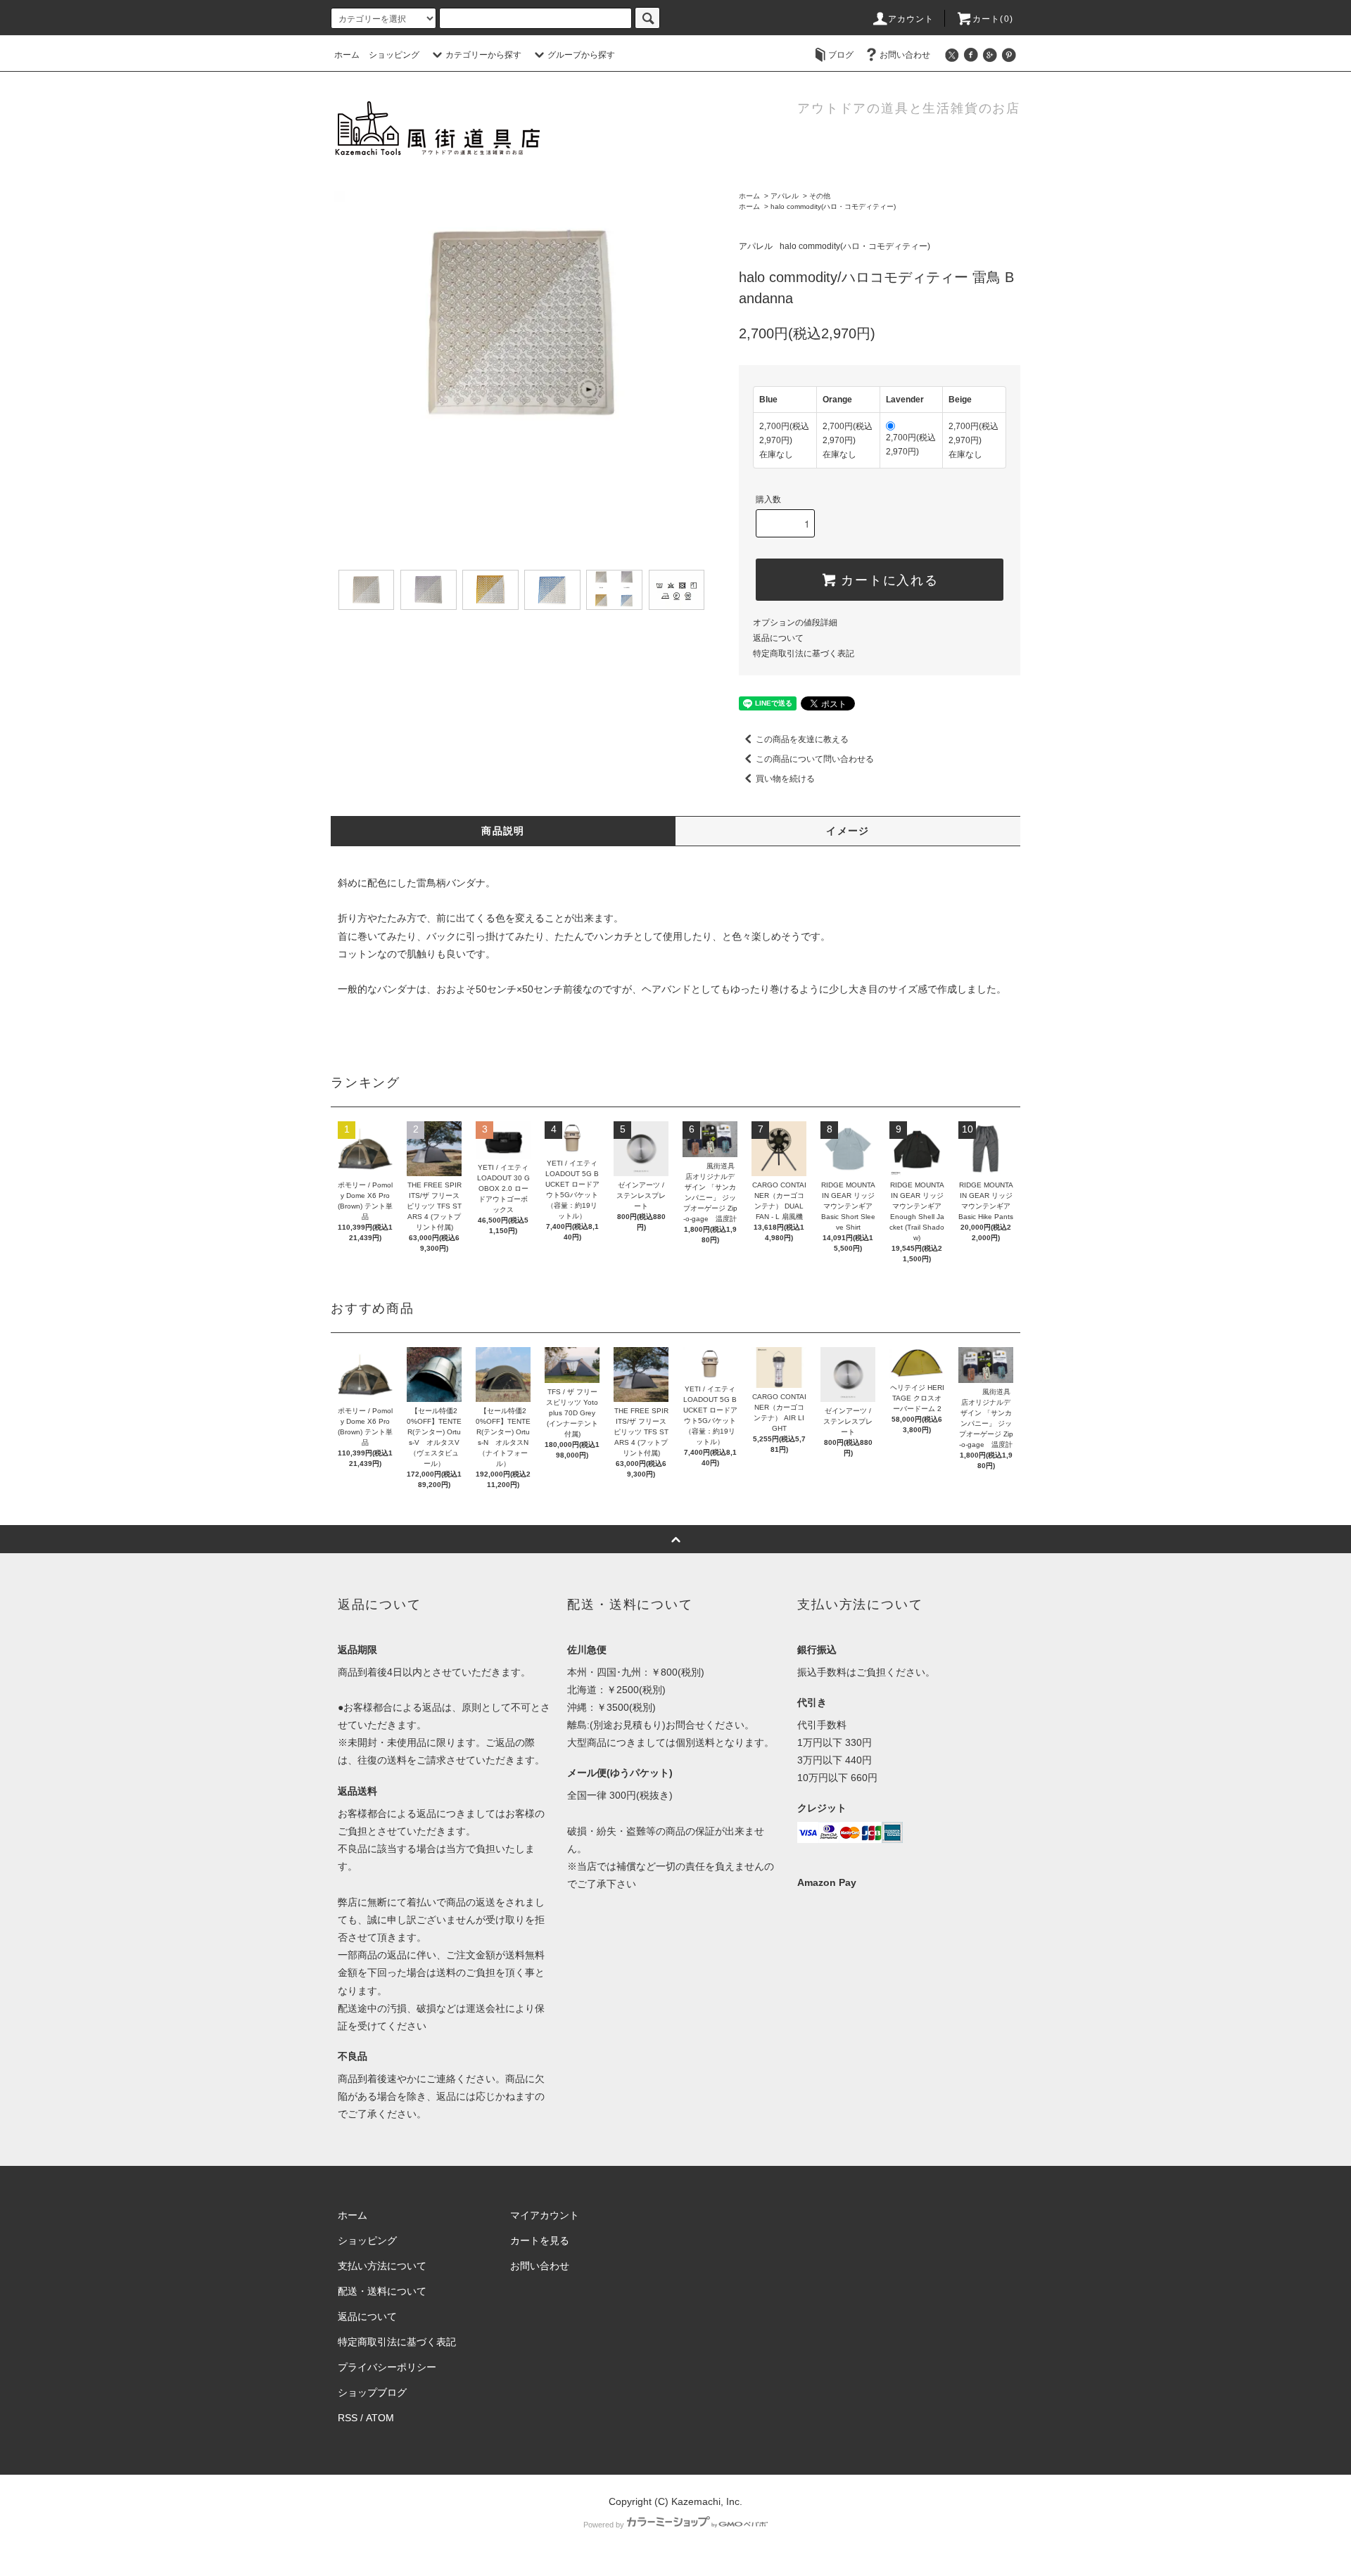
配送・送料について (382, 2291)
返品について (778, 638)
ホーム (347, 55)
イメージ (848, 831)
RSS (348, 2418)
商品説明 (503, 831)
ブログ (841, 55)
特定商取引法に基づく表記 (804, 653)
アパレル (785, 196)
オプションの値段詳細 (795, 623)
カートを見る (540, 2240)
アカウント (911, 19)
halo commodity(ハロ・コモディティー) (833, 206)
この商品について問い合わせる (815, 759)
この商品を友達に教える (802, 739)
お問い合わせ (905, 55)
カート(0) (993, 19)
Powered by (604, 2525)
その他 (820, 196)
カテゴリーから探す (483, 55)
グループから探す (581, 55)
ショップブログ (372, 2392)
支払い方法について (382, 2266)
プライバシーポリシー (387, 2367)
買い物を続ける (785, 779)
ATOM (380, 2418)
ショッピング (394, 55)
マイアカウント (545, 2215)
